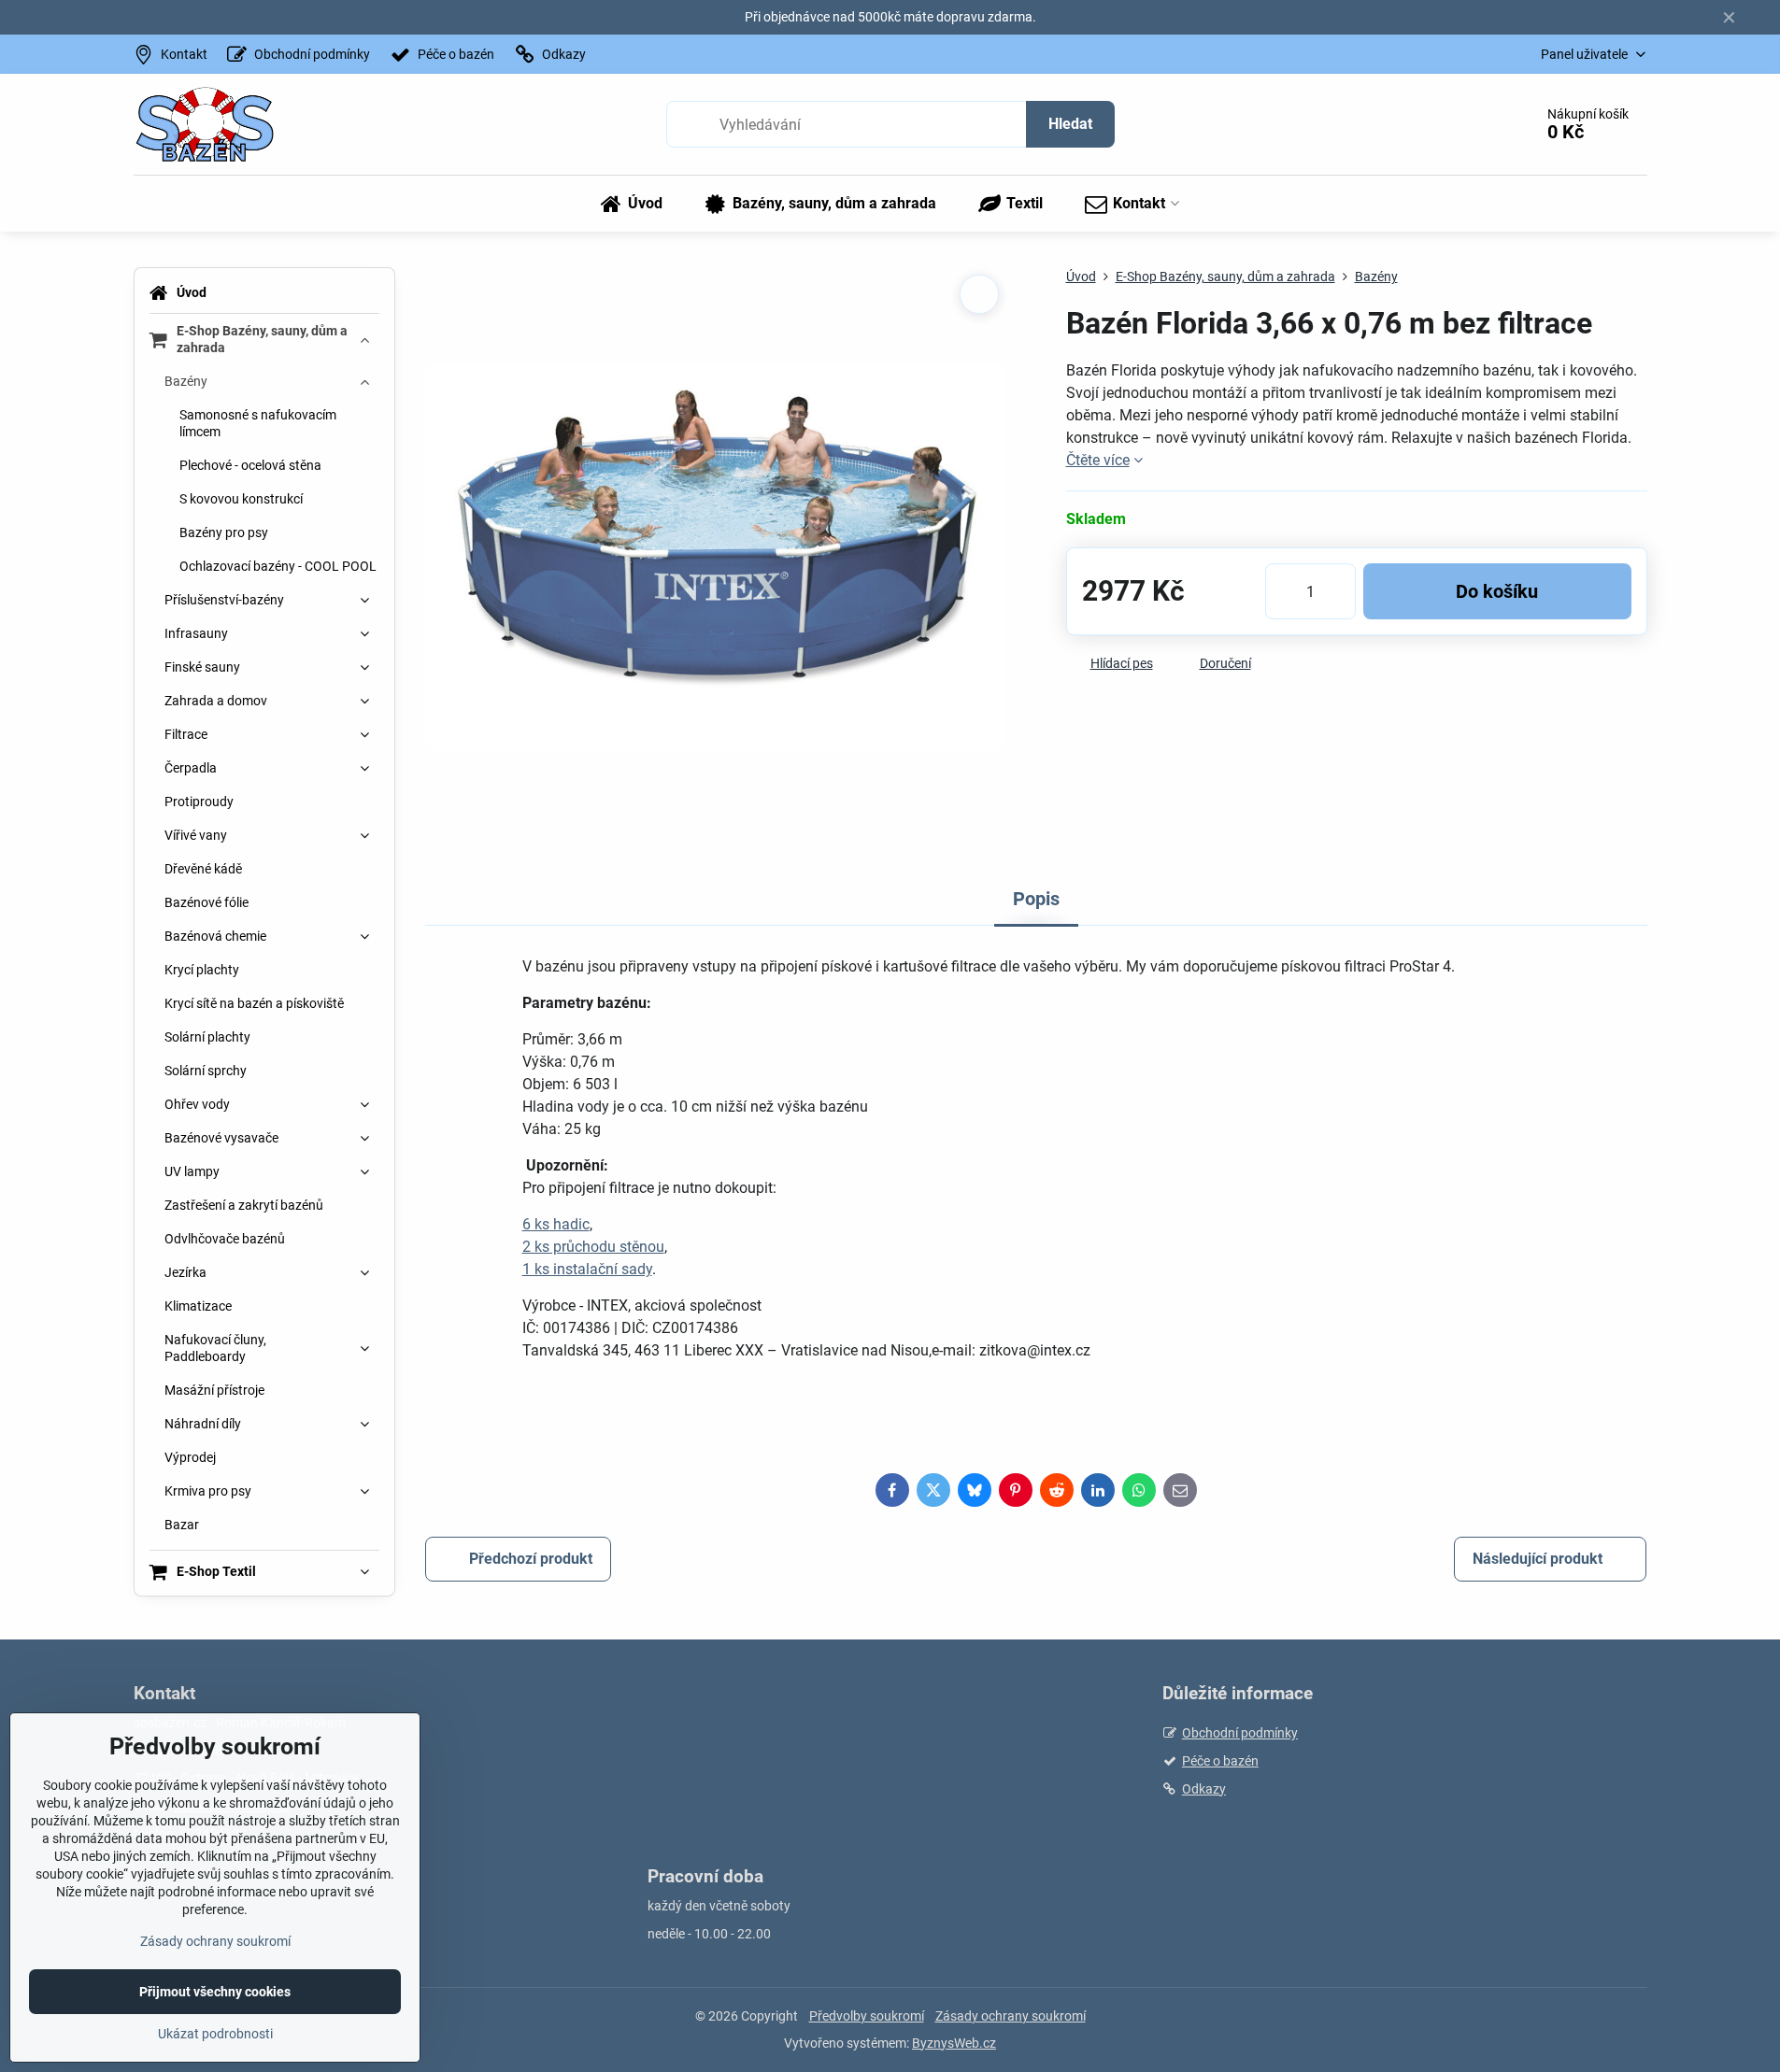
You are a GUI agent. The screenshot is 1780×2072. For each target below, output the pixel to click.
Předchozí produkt (531, 1559)
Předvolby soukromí (867, 2016)
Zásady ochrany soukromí (1011, 2016)
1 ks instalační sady (587, 1269)
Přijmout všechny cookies (215, 1992)
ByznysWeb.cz (954, 2043)
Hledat (1070, 124)
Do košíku (1497, 591)
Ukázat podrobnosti (215, 2034)
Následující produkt (1538, 1559)
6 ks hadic (556, 1224)
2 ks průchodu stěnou (593, 1247)
